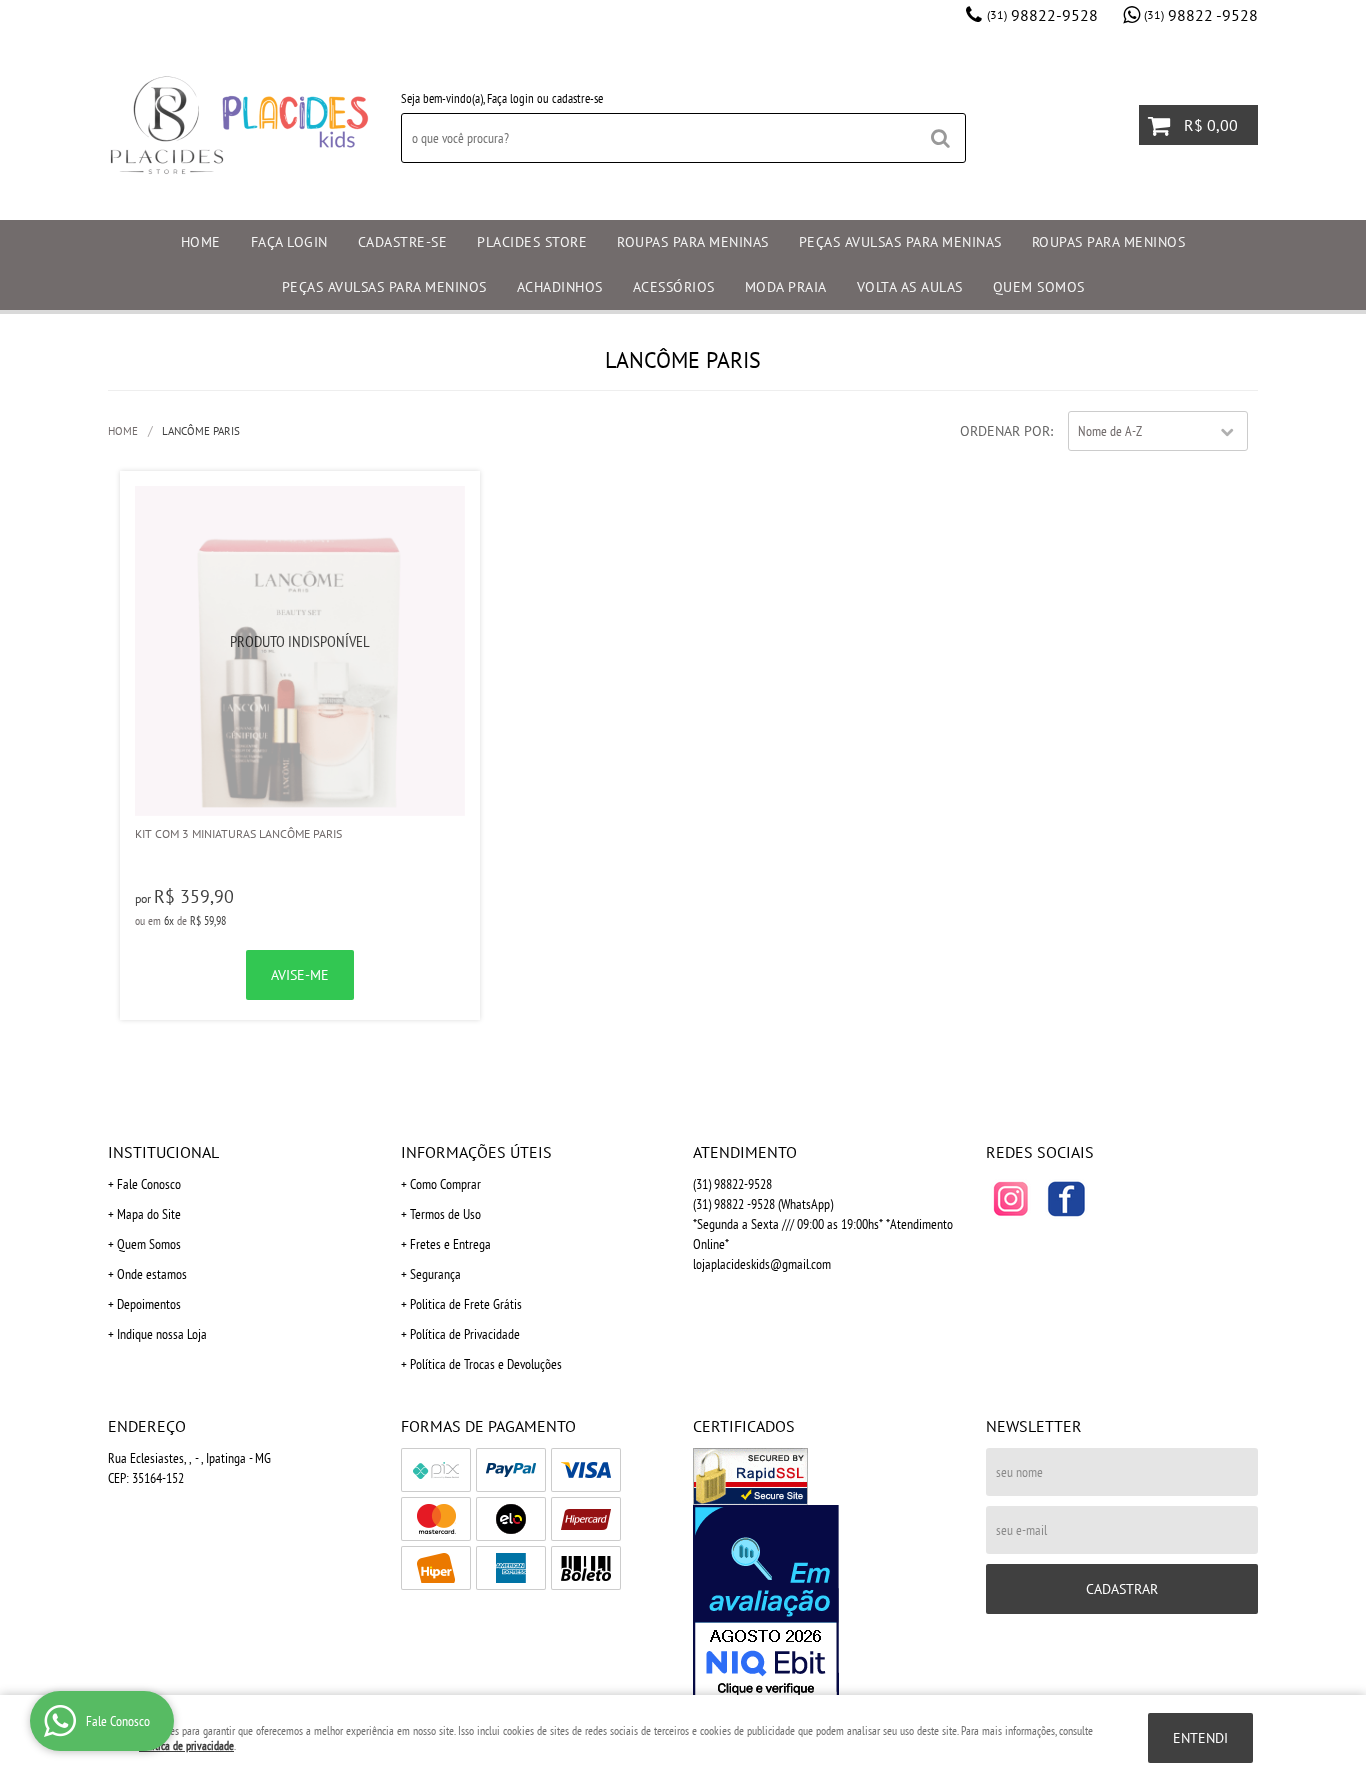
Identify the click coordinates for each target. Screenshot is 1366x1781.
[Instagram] (1011, 1199)
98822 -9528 (1201, 15)
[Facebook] (1066, 1199)
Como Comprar (445, 1184)
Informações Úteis (476, 1152)
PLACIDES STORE (532, 242)
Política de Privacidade (465, 1334)
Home (201, 242)
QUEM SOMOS (1039, 287)
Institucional (163, 1152)
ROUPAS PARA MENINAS (693, 242)
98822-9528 (1042, 15)
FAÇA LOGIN (289, 242)
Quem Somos (149, 1244)
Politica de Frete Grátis (466, 1304)
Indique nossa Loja (162, 1334)
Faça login (510, 98)
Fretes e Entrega (450, 1244)
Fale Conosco (149, 1184)
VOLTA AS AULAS (910, 287)
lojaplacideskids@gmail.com (762, 1264)
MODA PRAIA (786, 287)
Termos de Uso (445, 1214)
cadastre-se (577, 98)
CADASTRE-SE (403, 242)
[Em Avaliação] (829, 1603)
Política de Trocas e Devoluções (486, 1364)
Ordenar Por (1005, 431)
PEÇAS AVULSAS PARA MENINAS (900, 242)
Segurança (435, 1274)
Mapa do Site (149, 1214)
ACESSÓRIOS (674, 287)
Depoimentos (149, 1304)
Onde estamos (152, 1274)
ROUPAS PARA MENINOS (1109, 242)
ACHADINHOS (560, 287)
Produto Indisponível (300, 651)
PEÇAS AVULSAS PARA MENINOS (384, 287)
